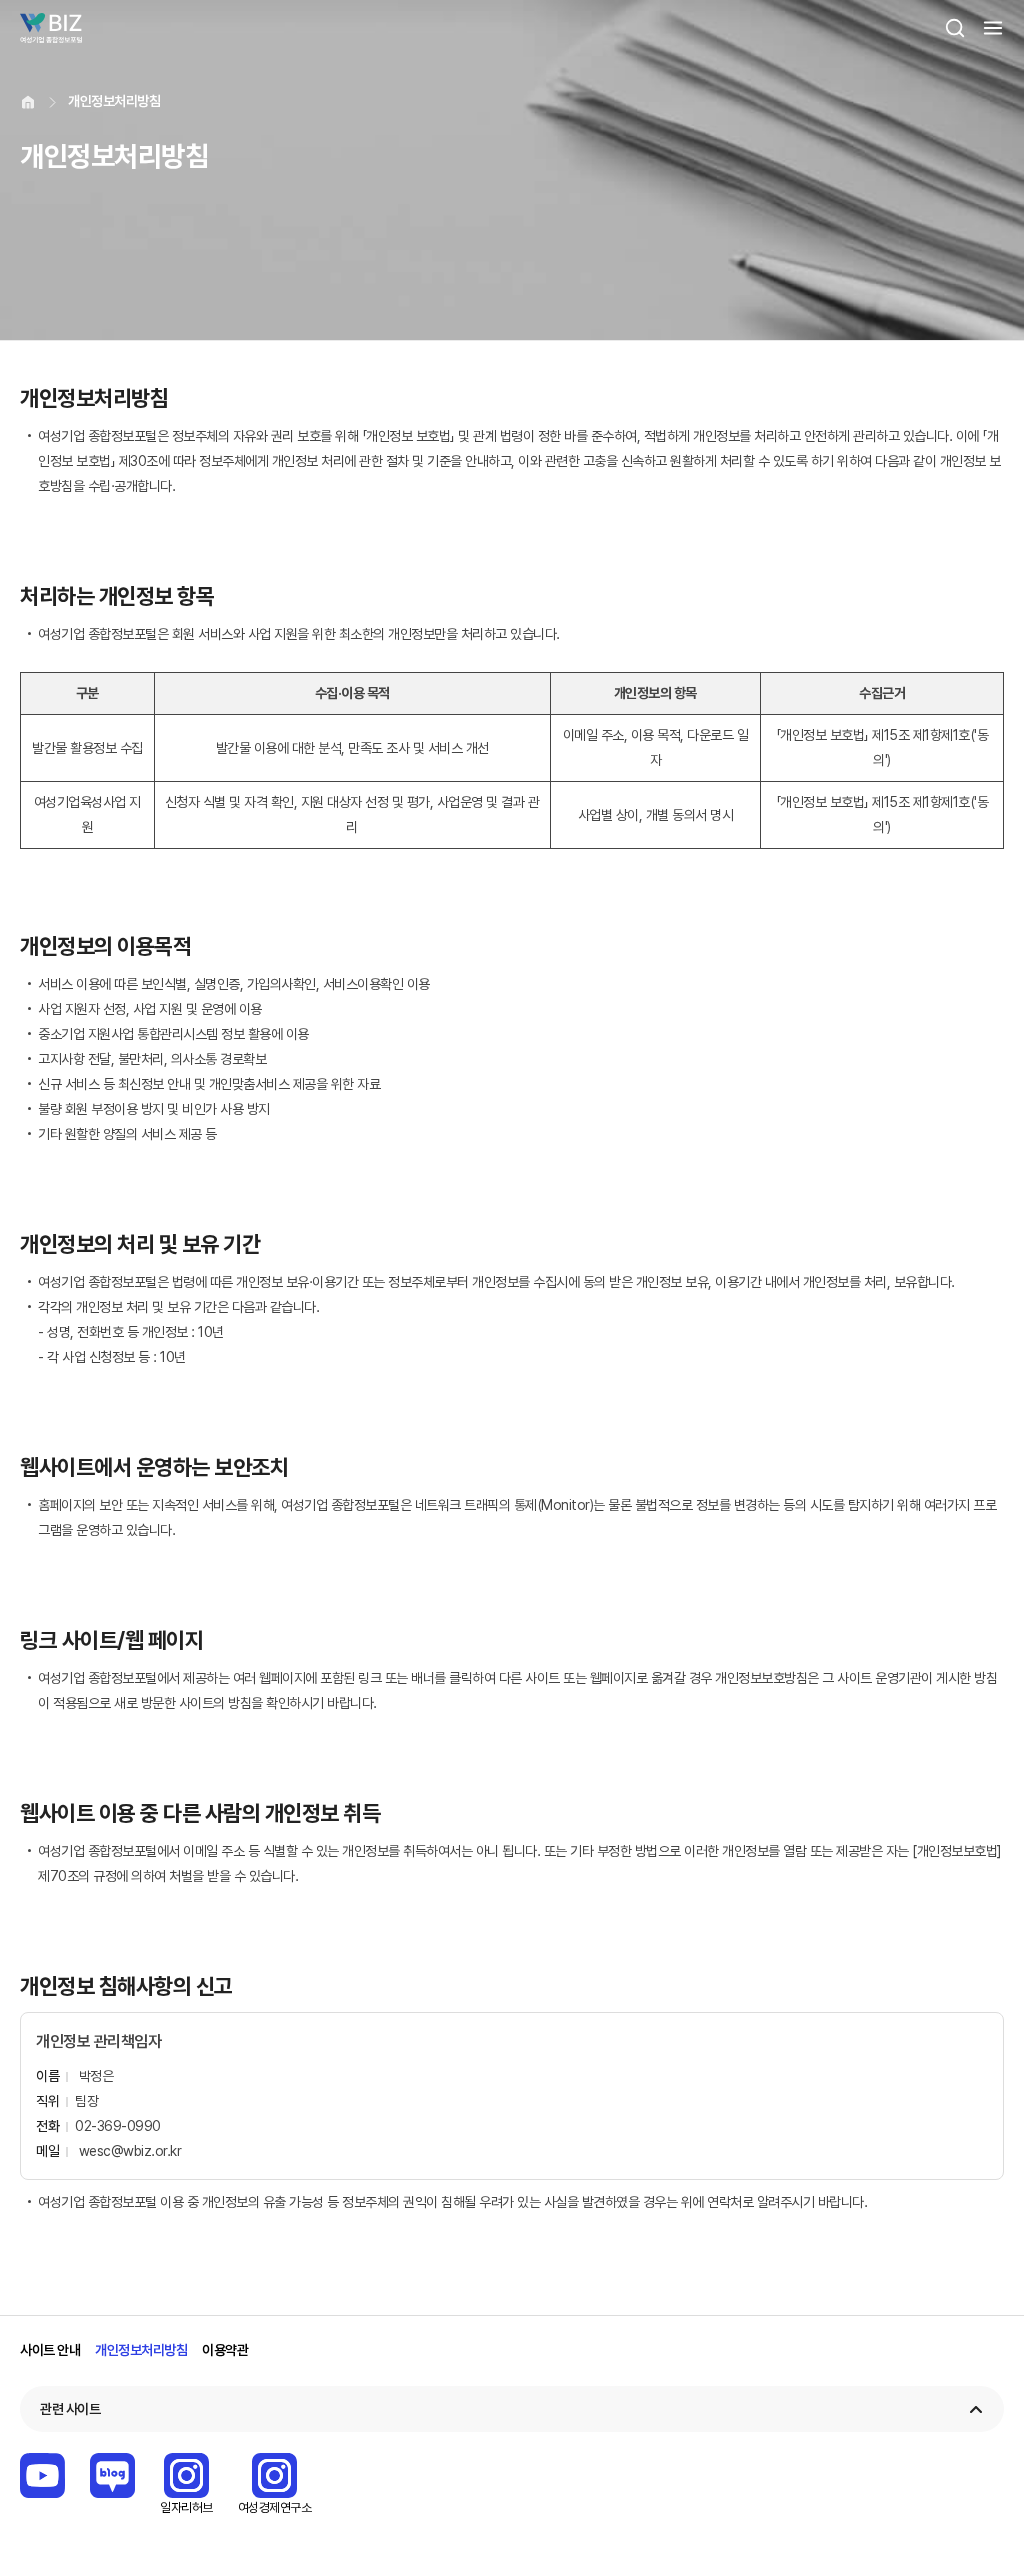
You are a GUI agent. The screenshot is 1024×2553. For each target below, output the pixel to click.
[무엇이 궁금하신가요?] (979, 2470)
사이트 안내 (50, 2350)
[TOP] (979, 2528)
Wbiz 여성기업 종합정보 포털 (51, 28)
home (28, 102)
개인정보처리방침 (141, 2350)
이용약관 (225, 2350)
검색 (955, 28)
